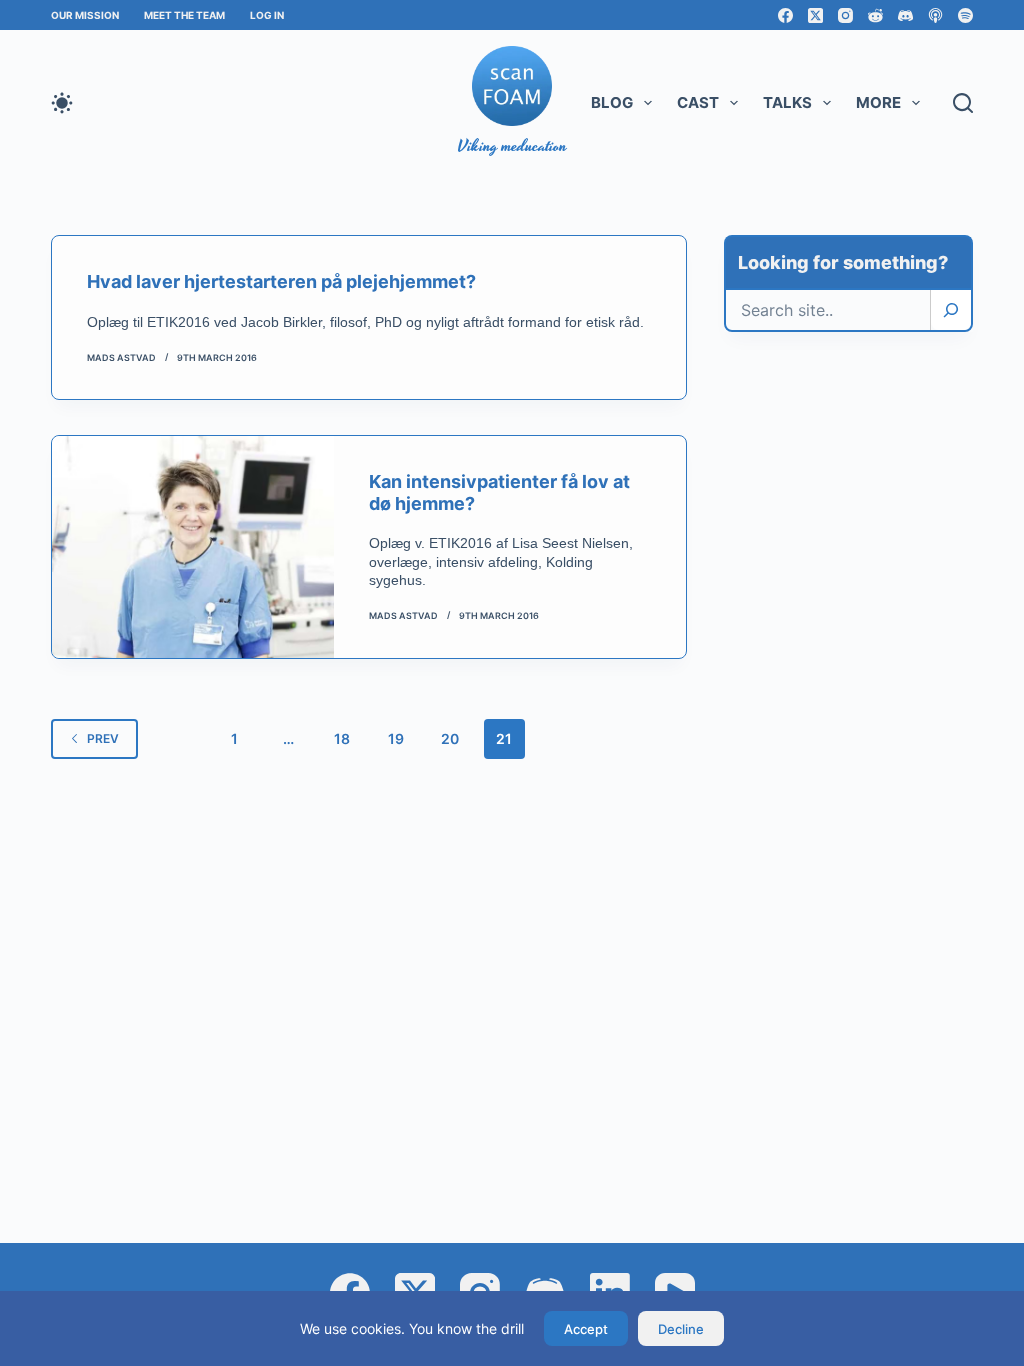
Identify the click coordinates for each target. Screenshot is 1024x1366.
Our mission (85, 15)
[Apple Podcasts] (935, 15)
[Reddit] (875, 15)
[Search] (951, 310)
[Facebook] (785, 15)
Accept (586, 1329)
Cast (698, 102)
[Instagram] (845, 15)
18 (342, 738)
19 (396, 738)
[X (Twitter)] (815, 15)
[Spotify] (965, 15)
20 (450, 738)
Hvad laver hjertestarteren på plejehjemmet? (281, 281)
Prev (103, 738)
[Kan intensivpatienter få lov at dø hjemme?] (193, 546)
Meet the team (184, 15)
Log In (267, 15)
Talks (787, 102)
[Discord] (905, 15)
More (878, 102)
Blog (612, 102)
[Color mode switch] (62, 103)
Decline (681, 1329)
